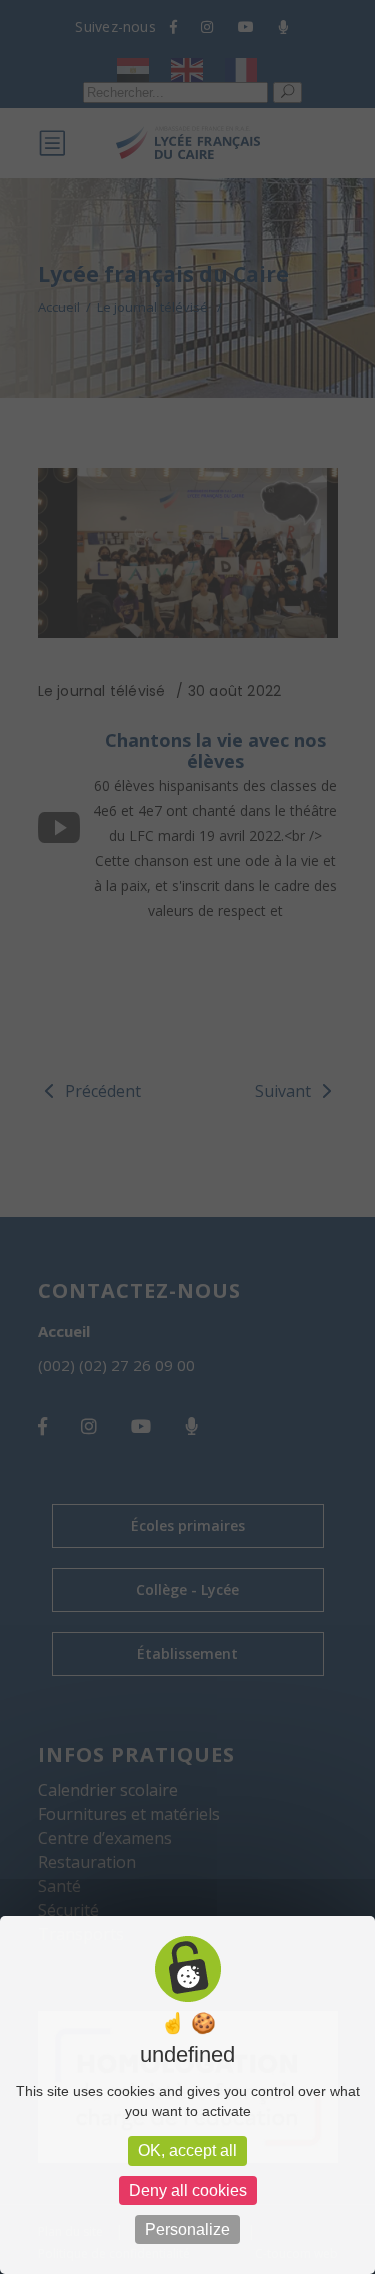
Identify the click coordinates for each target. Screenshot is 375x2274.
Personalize (187, 2229)
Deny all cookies (188, 2190)
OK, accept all (187, 2150)
